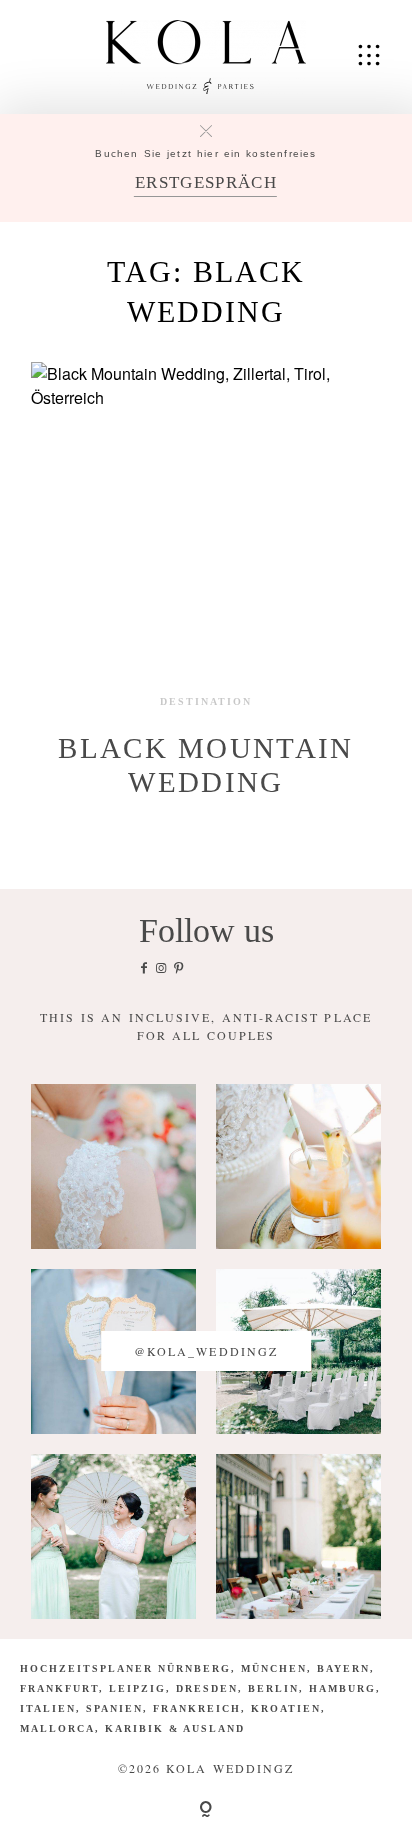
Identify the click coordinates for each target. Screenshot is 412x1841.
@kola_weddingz (206, 1351)
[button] (36, 1805)
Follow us (206, 930)
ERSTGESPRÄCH (206, 182)
